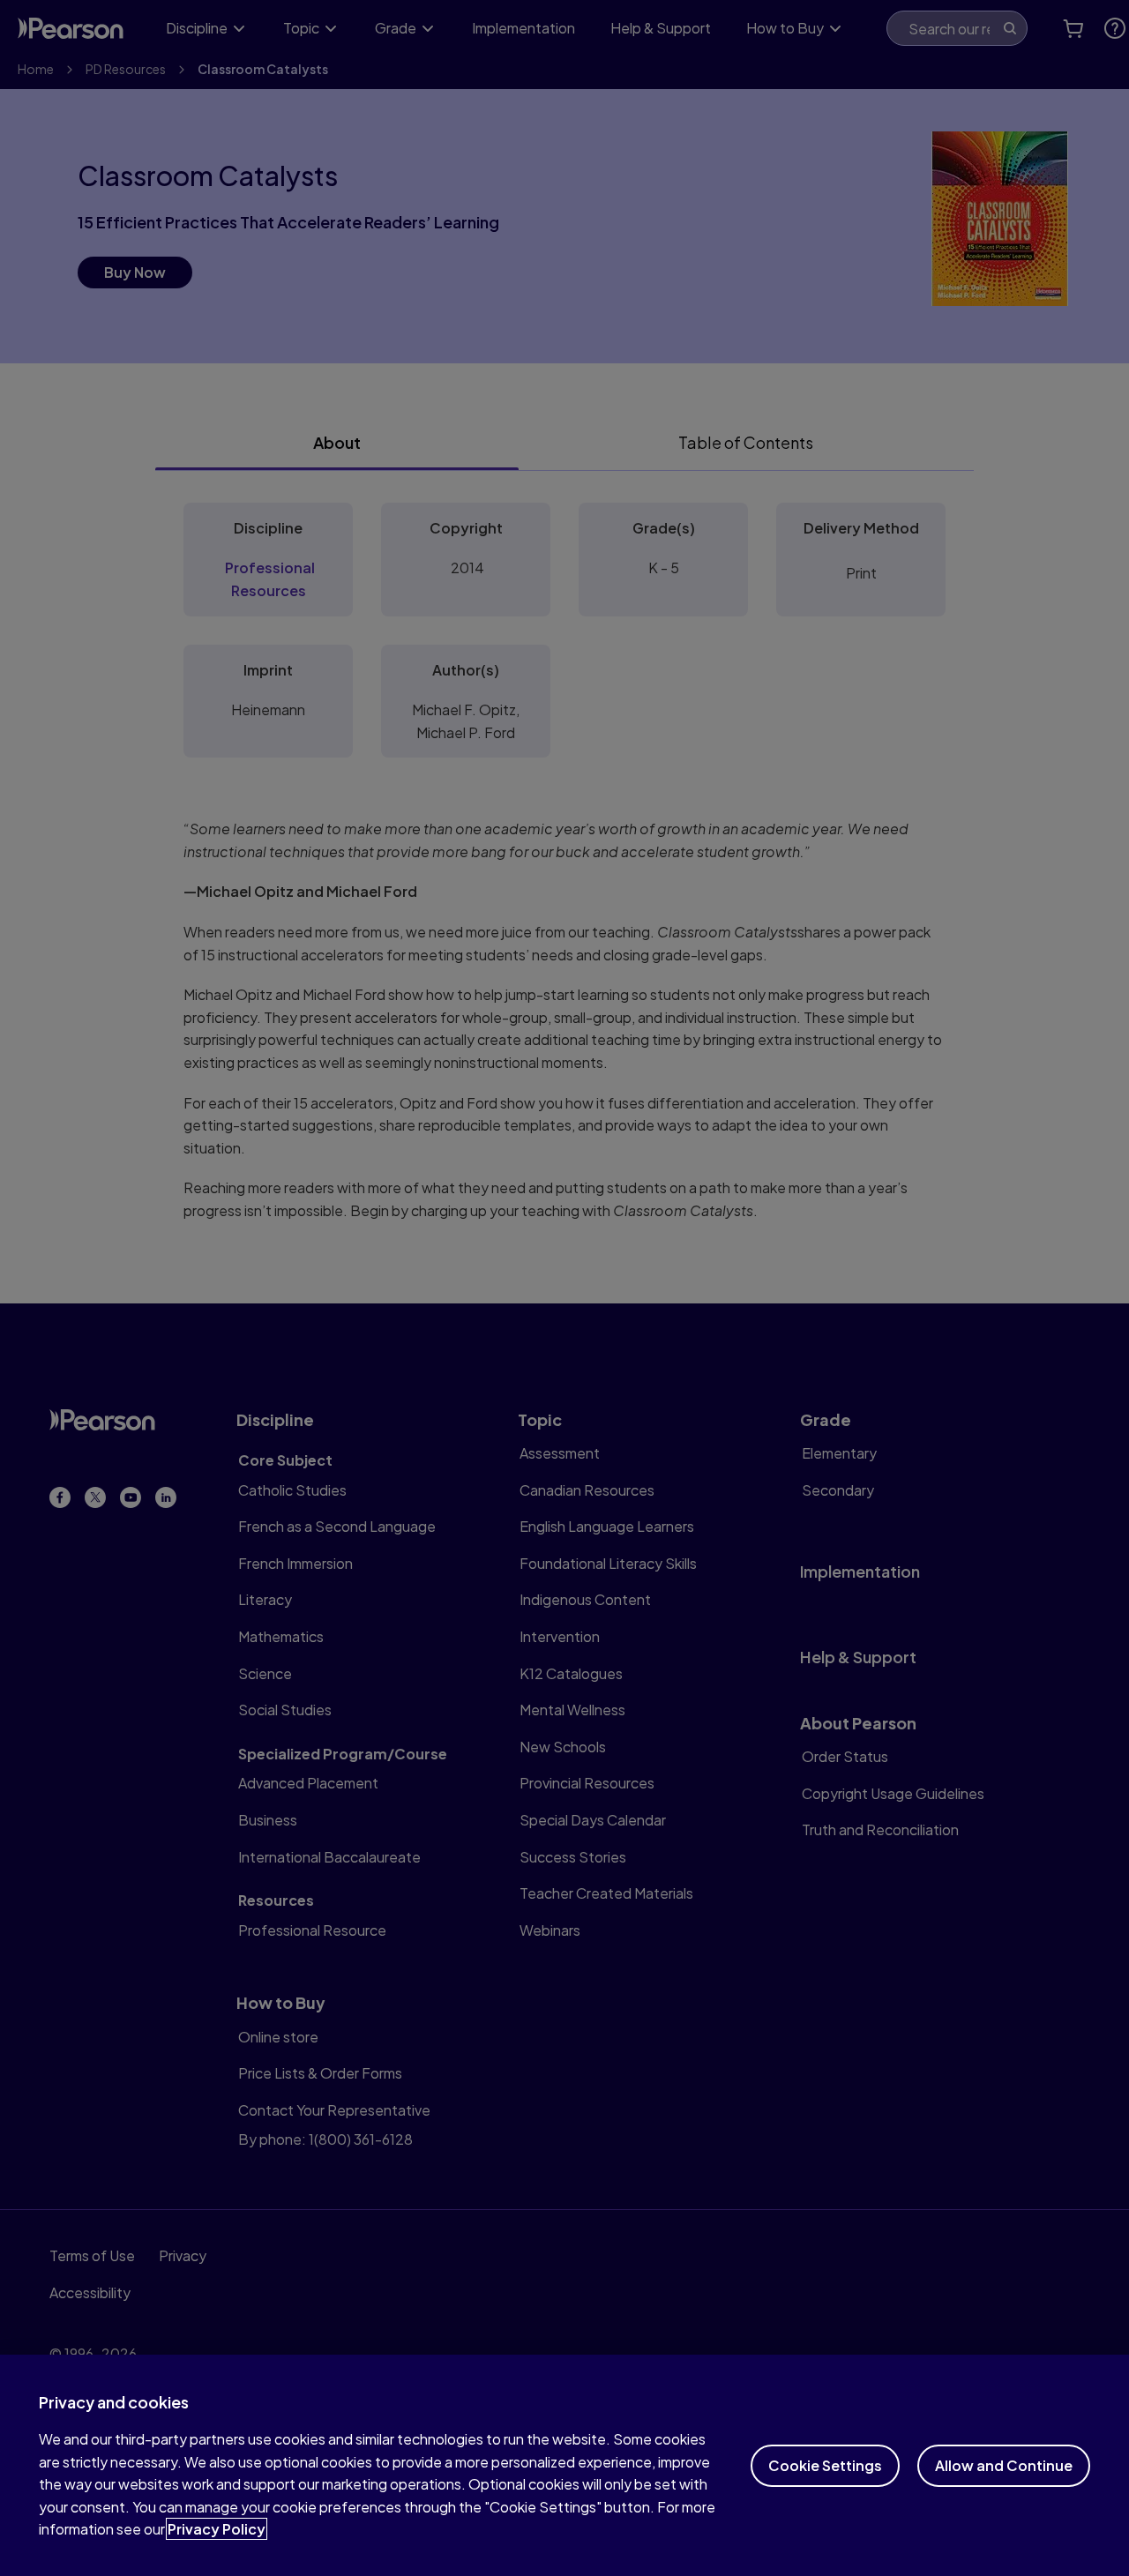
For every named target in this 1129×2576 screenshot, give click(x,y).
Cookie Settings (825, 2465)
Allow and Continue (1004, 2465)
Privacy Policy (217, 2529)
